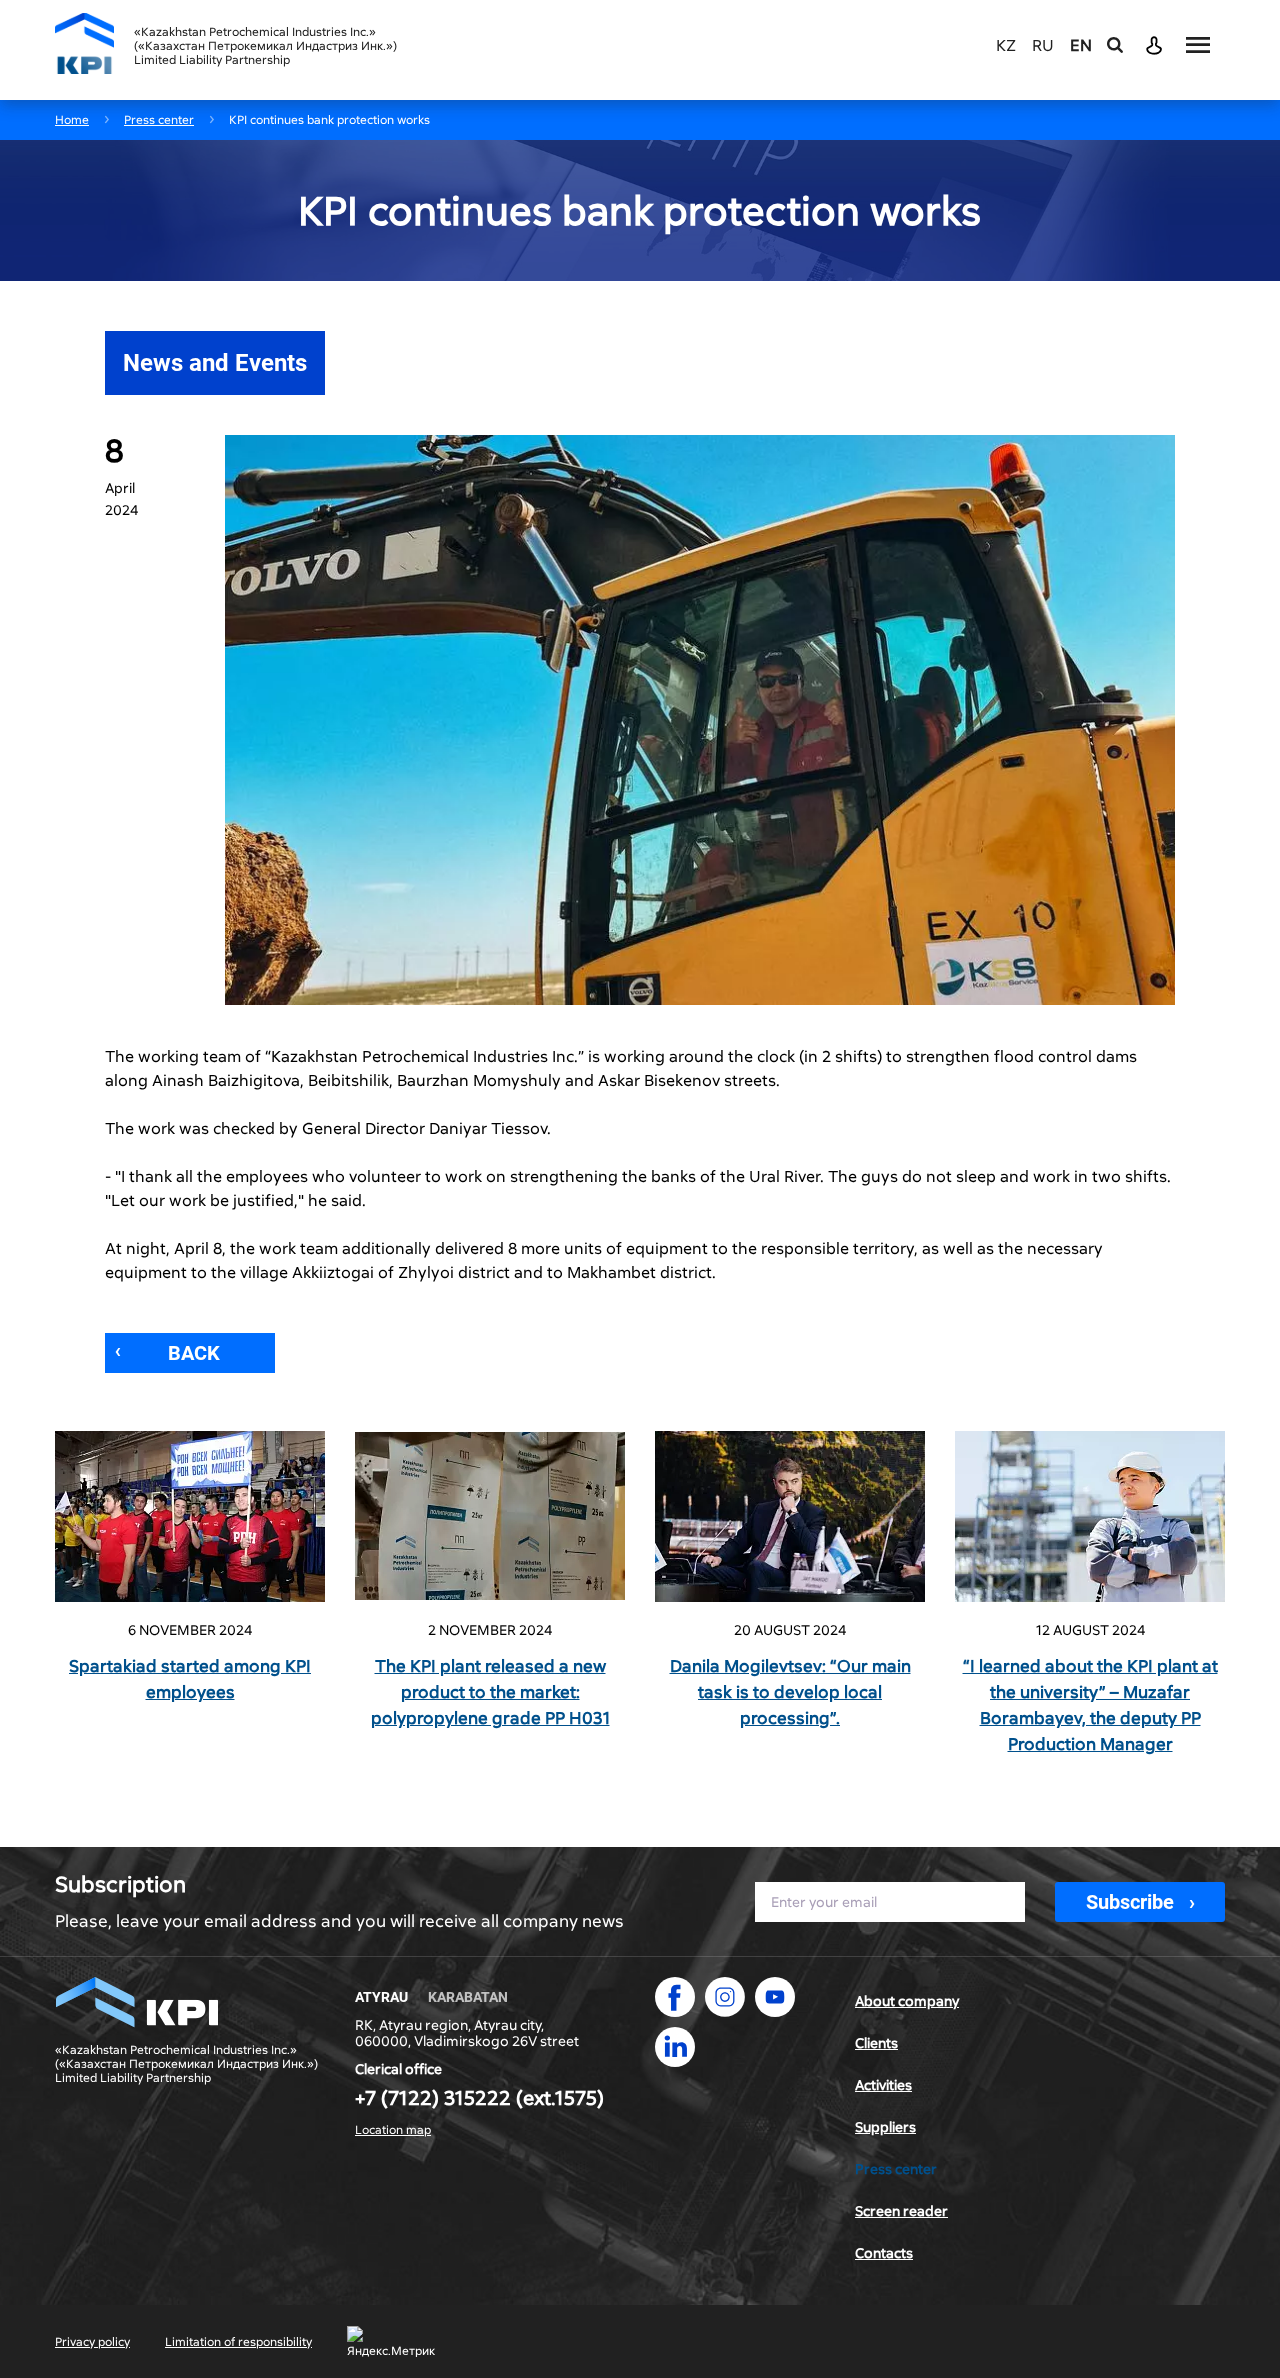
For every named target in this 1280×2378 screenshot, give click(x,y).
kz (1006, 46)
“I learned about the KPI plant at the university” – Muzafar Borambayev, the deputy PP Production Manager (1090, 1705)
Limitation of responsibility (238, 2342)
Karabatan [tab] (468, 1997)
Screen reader (901, 2211)
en (1081, 46)
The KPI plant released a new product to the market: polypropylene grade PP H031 (490, 1692)
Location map (393, 2130)
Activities (883, 2085)
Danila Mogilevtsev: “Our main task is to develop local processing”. (790, 1692)
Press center (896, 2169)
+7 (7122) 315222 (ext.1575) (479, 2098)
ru (1043, 46)
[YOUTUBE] (775, 1997)
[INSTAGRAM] (725, 1997)
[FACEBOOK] (675, 1997)
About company (907, 2001)
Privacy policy (92, 2342)
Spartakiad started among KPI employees (190, 1679)
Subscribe (1130, 1902)
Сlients (876, 2043)
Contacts (884, 2253)
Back (194, 1353)
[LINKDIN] (675, 2047)
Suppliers (885, 2127)
